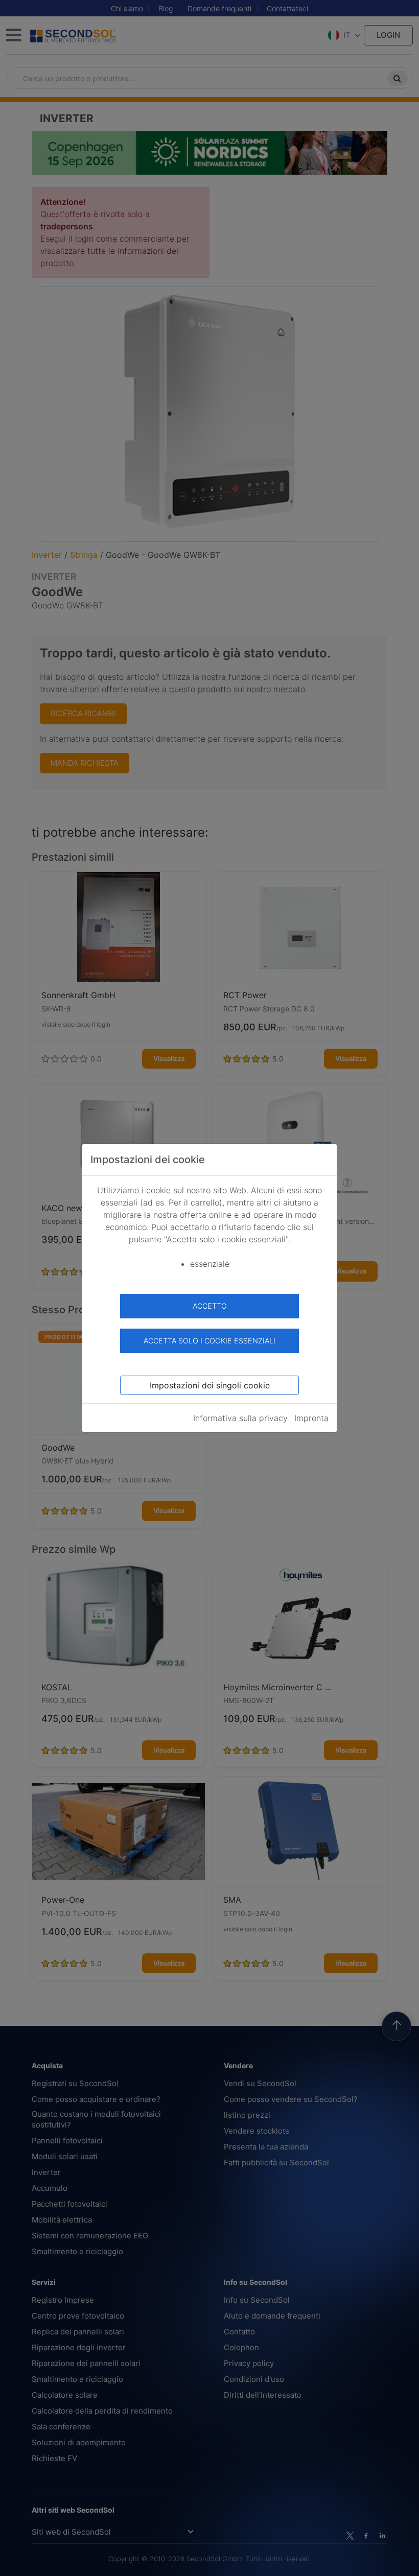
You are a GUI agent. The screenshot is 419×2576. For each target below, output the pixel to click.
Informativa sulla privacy (240, 1418)
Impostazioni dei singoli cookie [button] (210, 1385)
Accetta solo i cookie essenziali (209, 1341)
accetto (210, 1306)
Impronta (311, 1418)
